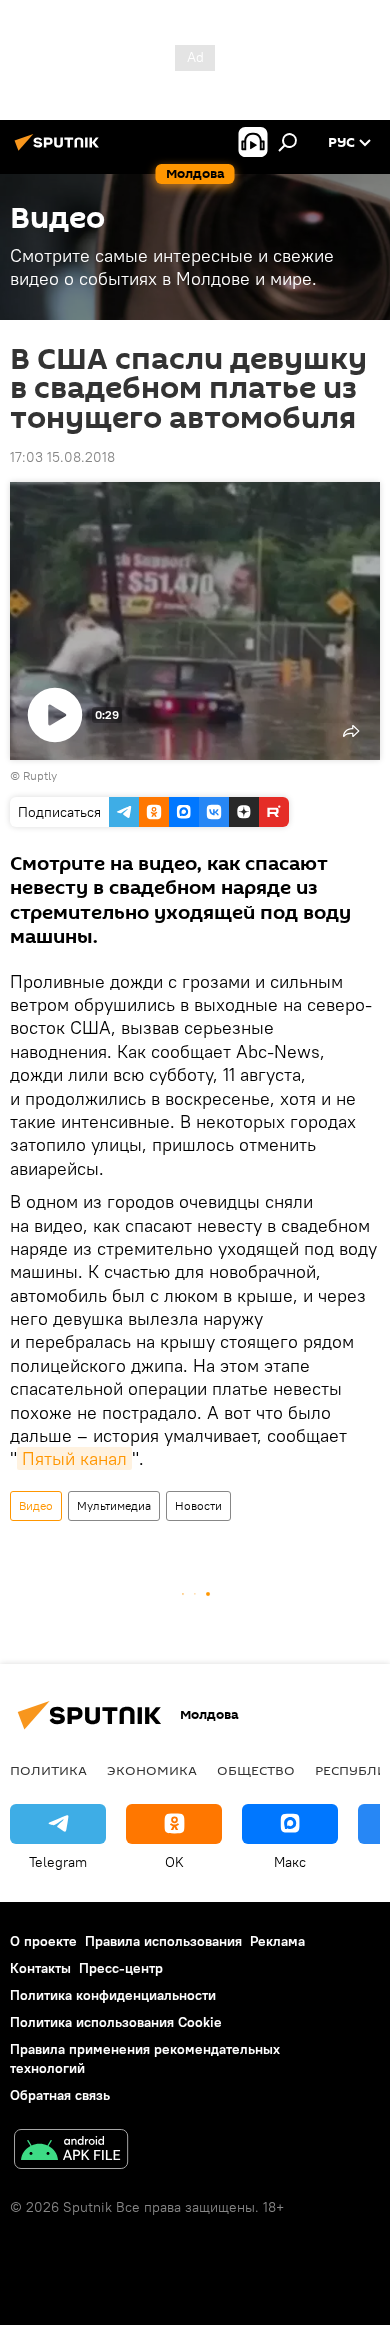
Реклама (277, 1941)
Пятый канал (74, 1458)
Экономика (152, 1770)
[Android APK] (71, 2151)
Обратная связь (60, 2095)
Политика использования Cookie (116, 2022)
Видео (36, 1505)
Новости (198, 1505)
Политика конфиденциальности (113, 1995)
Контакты (40, 1968)
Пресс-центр (121, 1968)
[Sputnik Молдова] (60, 150)
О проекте (43, 1941)
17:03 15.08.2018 (62, 457)
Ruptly (40, 775)
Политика (48, 1770)
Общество (256, 1770)
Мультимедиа (114, 1505)
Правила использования (163, 1941)
